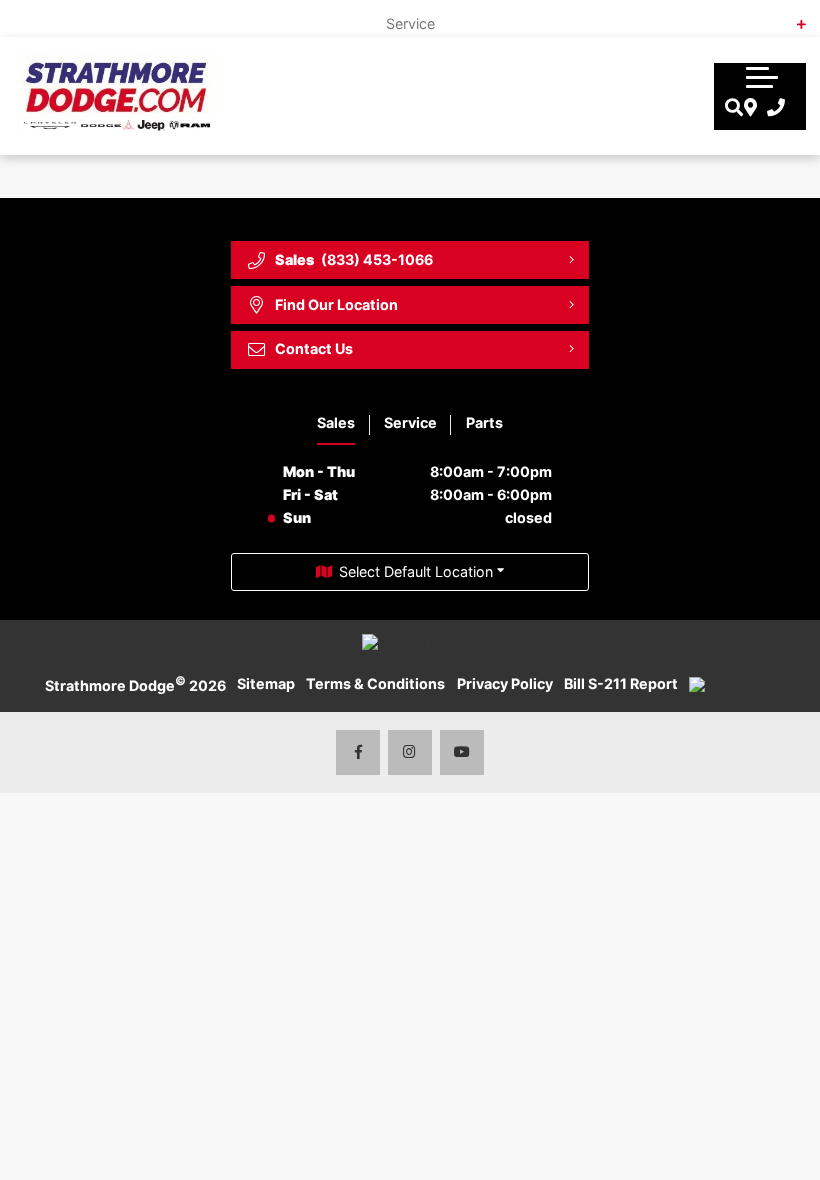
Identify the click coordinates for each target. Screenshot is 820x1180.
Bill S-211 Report (621, 683)
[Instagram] (410, 752)
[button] (762, 75)
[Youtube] (462, 752)
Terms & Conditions (375, 683)
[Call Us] (771, 108)
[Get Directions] (748, 108)
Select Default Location (416, 571)
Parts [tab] (484, 422)
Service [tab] (410, 422)
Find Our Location (336, 304)
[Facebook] (358, 752)
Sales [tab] (336, 422)
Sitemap (266, 683)
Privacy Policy (505, 683)
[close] (787, 16)
